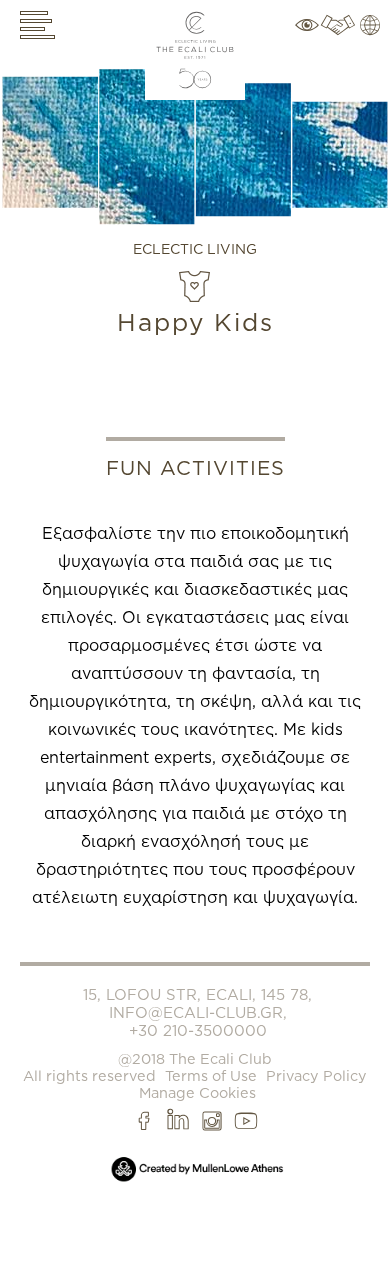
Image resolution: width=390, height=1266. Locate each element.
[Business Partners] (336, 40)
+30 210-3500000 (198, 1031)
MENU (40, 25)
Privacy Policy (316, 1075)
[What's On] (307, 40)
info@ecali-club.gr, (198, 1013)
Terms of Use (211, 1075)
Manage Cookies (197, 1092)
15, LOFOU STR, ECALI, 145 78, (197, 995)
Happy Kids (195, 322)
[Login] (372, 40)
